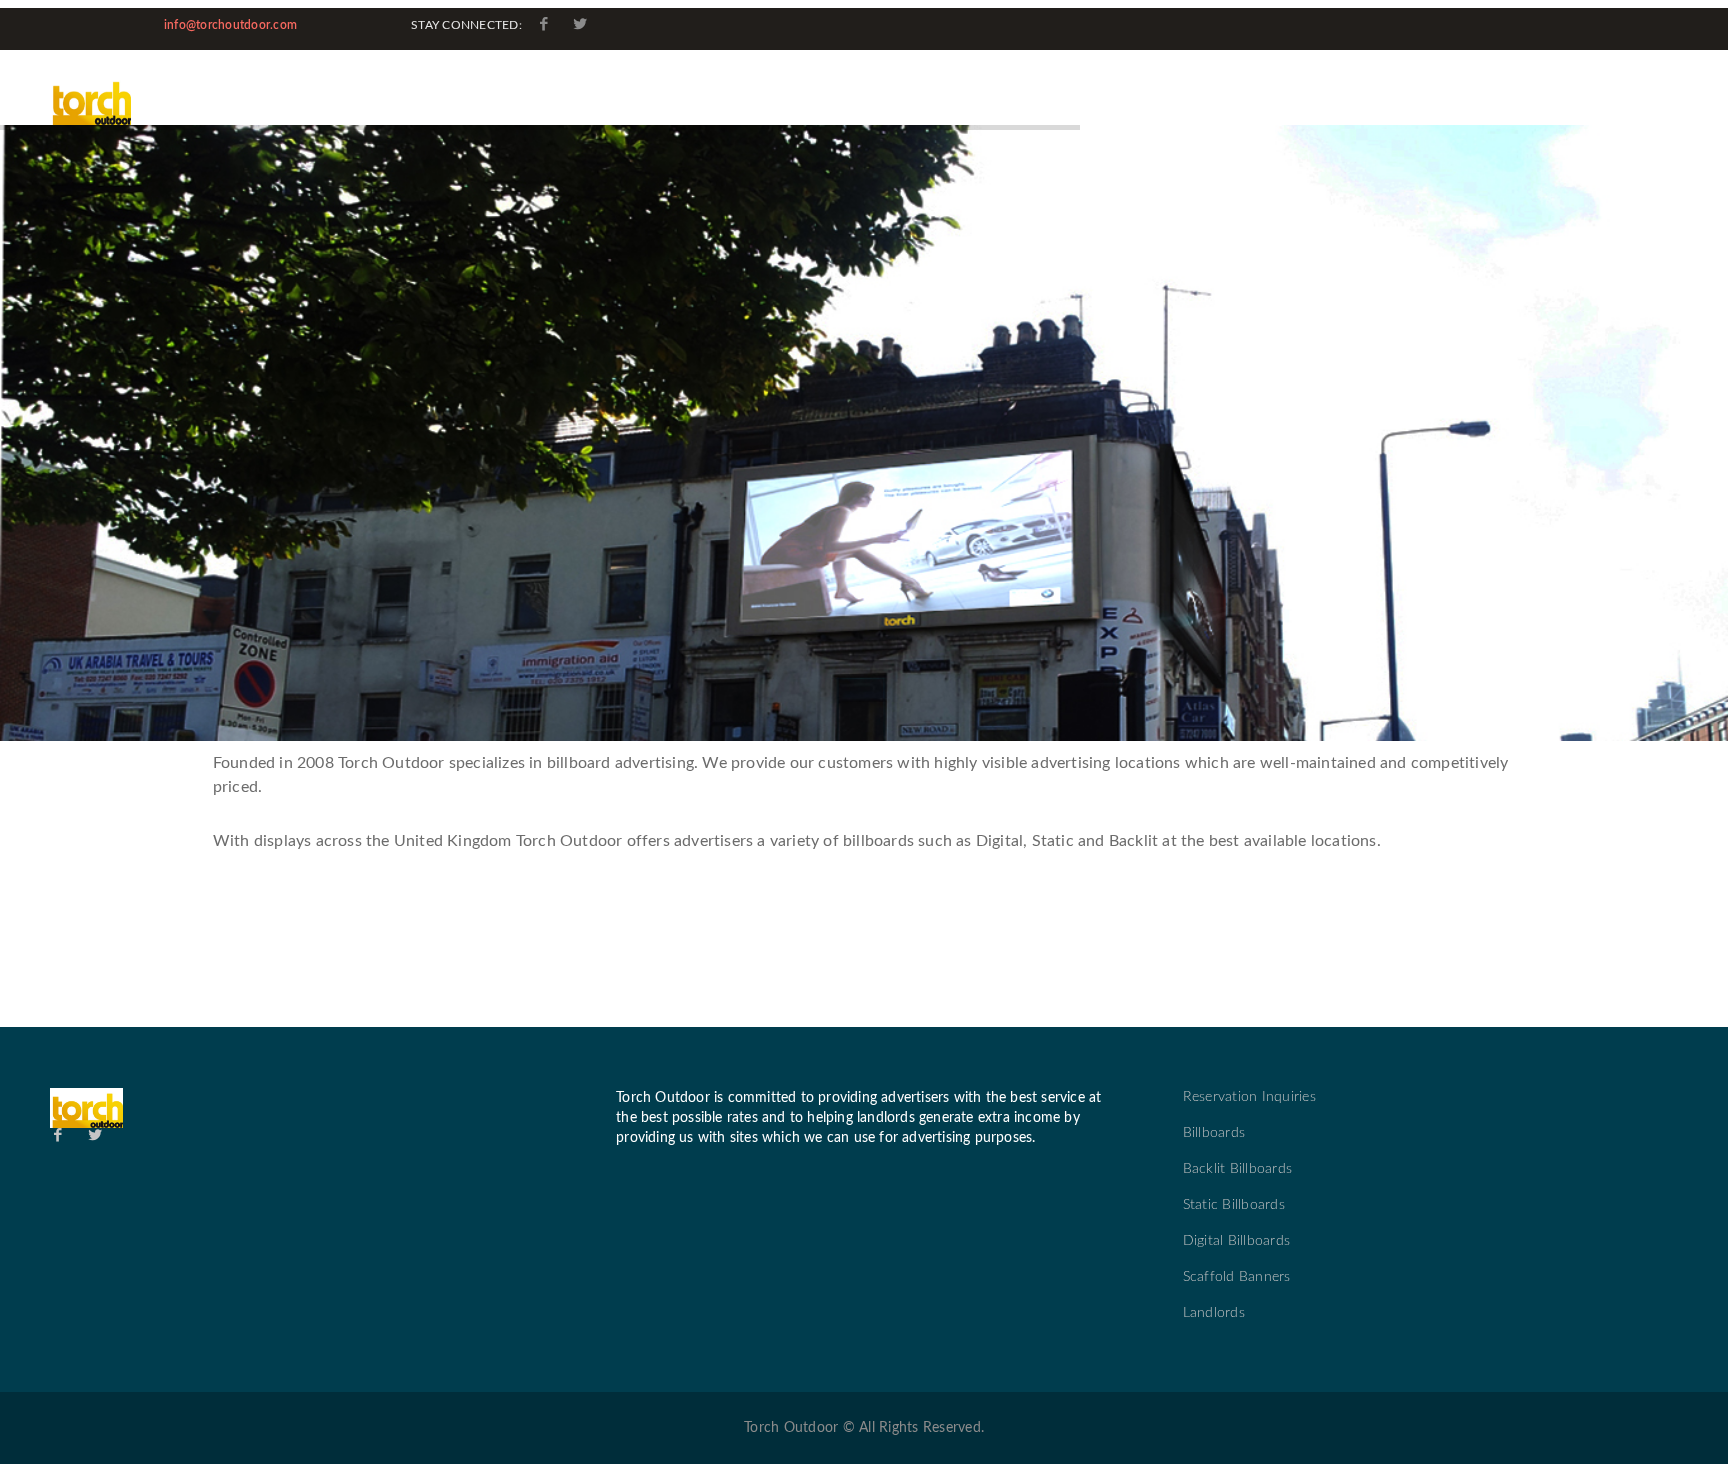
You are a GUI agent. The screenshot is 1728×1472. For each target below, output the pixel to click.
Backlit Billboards (1238, 1169)
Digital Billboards (1237, 1241)
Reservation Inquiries (1249, 1097)
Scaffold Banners (1237, 1277)
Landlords (1214, 1313)
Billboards (1214, 1133)
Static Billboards (1234, 1205)
